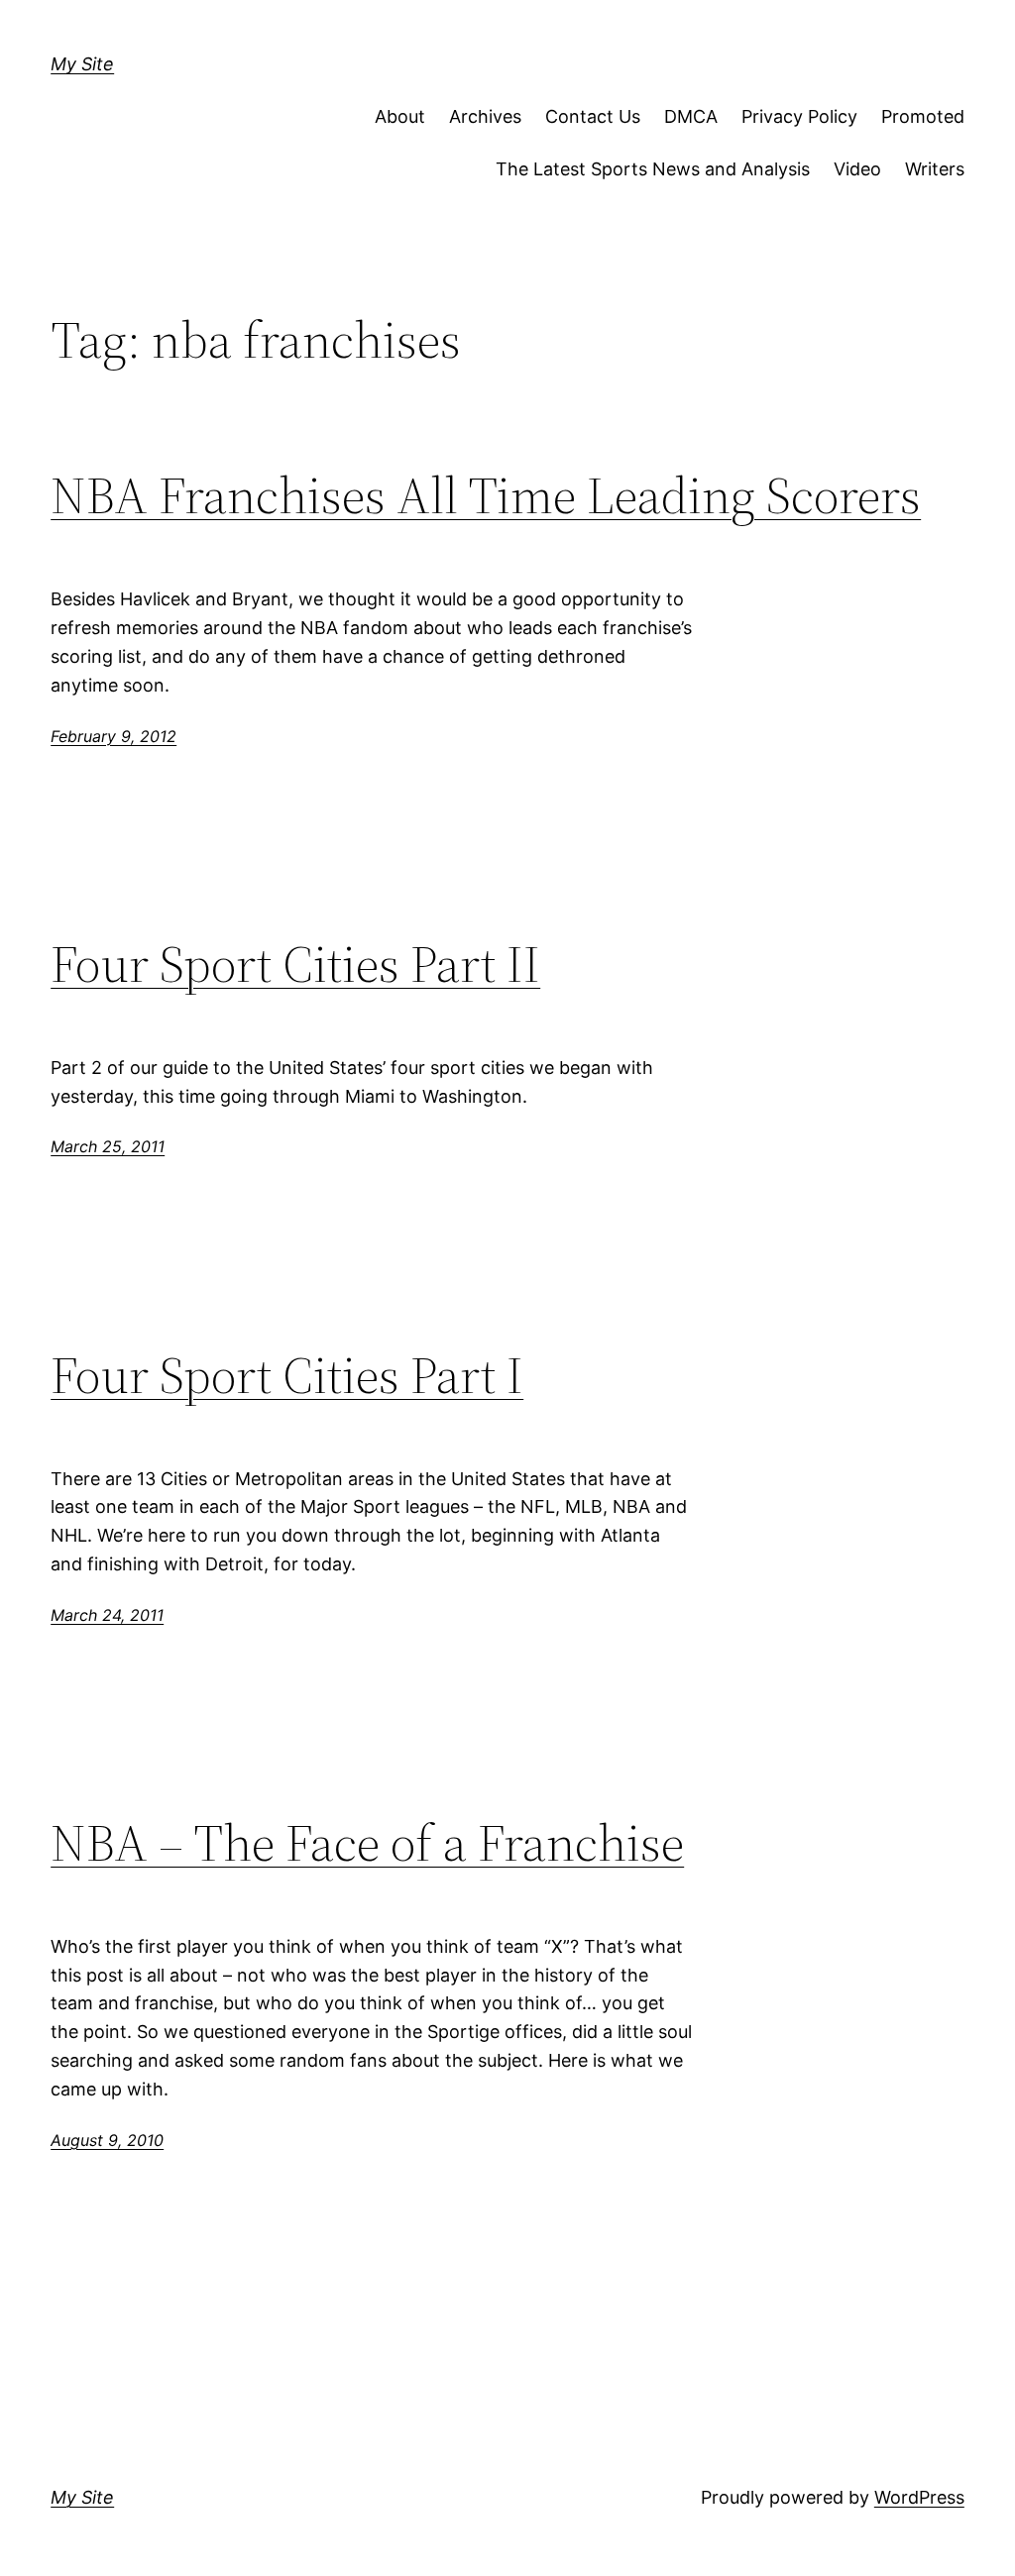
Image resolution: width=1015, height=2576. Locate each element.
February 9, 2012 (113, 736)
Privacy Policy (799, 116)
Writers (935, 169)
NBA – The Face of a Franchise (367, 1843)
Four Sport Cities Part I (287, 1375)
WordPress (919, 2497)
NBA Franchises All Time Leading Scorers (486, 495)
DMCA (691, 116)
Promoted (923, 116)
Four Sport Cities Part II (295, 964)
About (400, 116)
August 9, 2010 (107, 2140)
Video (857, 169)
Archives (485, 116)
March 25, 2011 (108, 1146)
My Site (82, 64)
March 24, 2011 (107, 1615)
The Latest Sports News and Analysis (653, 169)
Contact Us (593, 116)
